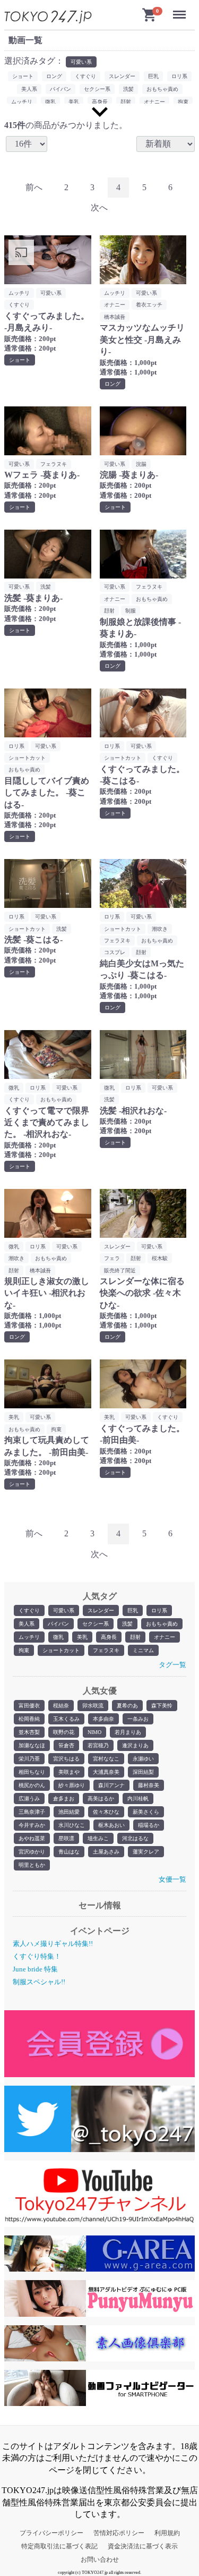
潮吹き (160, 929)
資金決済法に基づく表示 (143, 2546)
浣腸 (141, 464)
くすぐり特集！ (37, 1956)
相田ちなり (32, 1772)
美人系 (27, 1624)
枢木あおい (111, 1825)
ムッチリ (29, 1637)
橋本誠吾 (115, 317)
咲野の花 (64, 1732)
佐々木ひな (106, 1812)
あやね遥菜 (32, 1838)
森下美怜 (162, 1706)
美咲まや (69, 1772)
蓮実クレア (146, 1852)
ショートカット (61, 1650)
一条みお (138, 1719)
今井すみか (32, 1825)
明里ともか (32, 1865)
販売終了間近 (120, 1270)
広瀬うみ (29, 1799)
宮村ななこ (106, 1759)
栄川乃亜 (29, 1759)
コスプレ (115, 952)
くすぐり (29, 1610)
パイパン (58, 1624)
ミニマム (143, 1650)
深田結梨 (143, 1772)
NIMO (94, 1732)
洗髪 (127, 1624)
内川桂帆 (138, 1799)
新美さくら (146, 1812)
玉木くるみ (66, 1719)
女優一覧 (172, 1879)
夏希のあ (127, 1706)
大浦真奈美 (106, 1772)
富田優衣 (29, 1706)
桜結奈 (61, 1706)
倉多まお (64, 1799)
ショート (23, 76)
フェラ (112, 1258)
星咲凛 (66, 1838)
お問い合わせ (100, 2560)
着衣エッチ (149, 305)
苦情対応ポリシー (119, 2533)
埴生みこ (98, 1838)
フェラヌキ (106, 1650)
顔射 (135, 1637)
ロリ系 (159, 1610)
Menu (181, 10)
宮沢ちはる (66, 1759)
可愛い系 (64, 1610)
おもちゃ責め (162, 1624)
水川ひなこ (72, 1825)
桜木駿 (160, 1258)
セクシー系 (96, 1624)
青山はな (69, 1852)
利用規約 (167, 2533)
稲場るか (149, 1825)
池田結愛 (69, 1812)
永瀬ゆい (143, 1759)
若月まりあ (128, 1732)
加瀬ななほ (32, 1745)
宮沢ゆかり (32, 1852)
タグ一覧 (172, 1665)
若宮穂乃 (98, 1745)
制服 (131, 611)
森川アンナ (111, 1785)
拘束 (24, 1650)
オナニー (165, 1637)
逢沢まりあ (135, 1745)
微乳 (58, 1637)
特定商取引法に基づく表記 (59, 2546)
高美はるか (101, 1799)
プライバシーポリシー (51, 2533)
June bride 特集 (35, 1969)
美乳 (82, 1637)
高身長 (109, 1637)
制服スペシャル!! (39, 1982)
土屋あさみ (106, 1852)
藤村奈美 (149, 1785)
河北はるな (135, 1838)
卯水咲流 (93, 1706)
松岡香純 (29, 1719)
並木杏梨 (29, 1732)
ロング (54, 76)
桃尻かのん (32, 1785)
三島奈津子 (32, 1812)
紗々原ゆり (72, 1785)
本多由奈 (103, 1719)
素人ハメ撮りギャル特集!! (53, 1944)
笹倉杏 (66, 1745)
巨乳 (133, 1610)
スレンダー (101, 1610)
